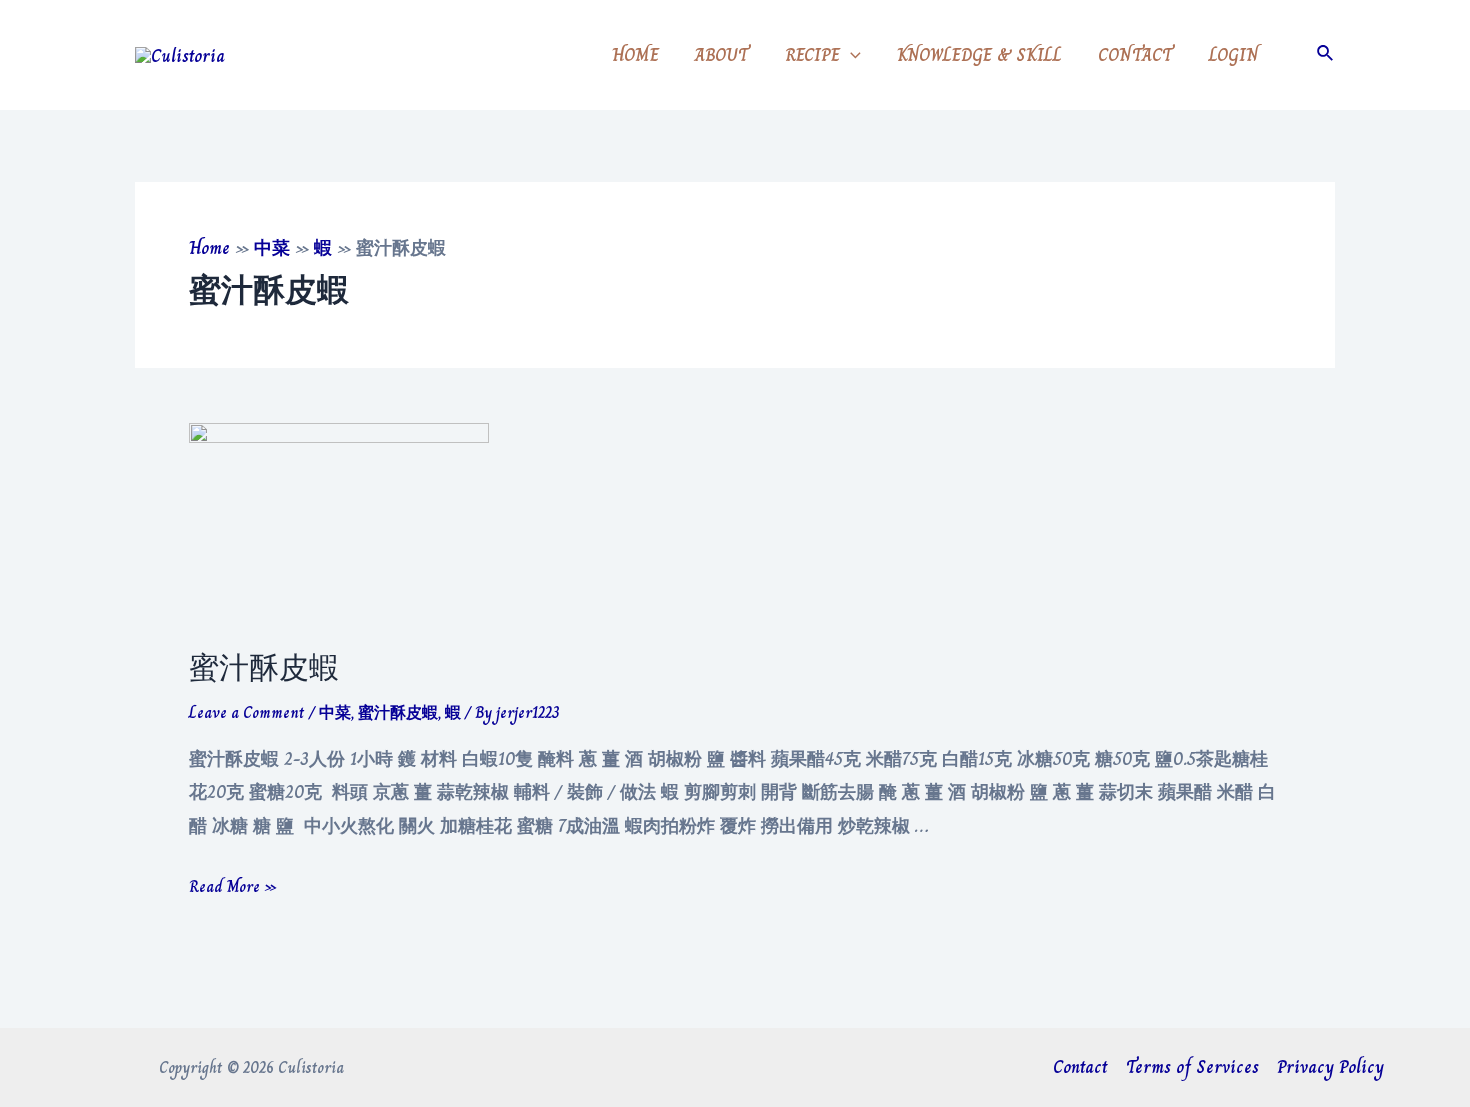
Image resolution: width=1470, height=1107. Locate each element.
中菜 (272, 248)
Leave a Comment (247, 712)
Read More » (233, 886)
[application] (850, 55)
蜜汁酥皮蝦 (264, 668)
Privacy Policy (1330, 1067)
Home (209, 248)
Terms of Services (1192, 1067)
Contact (1080, 1067)
